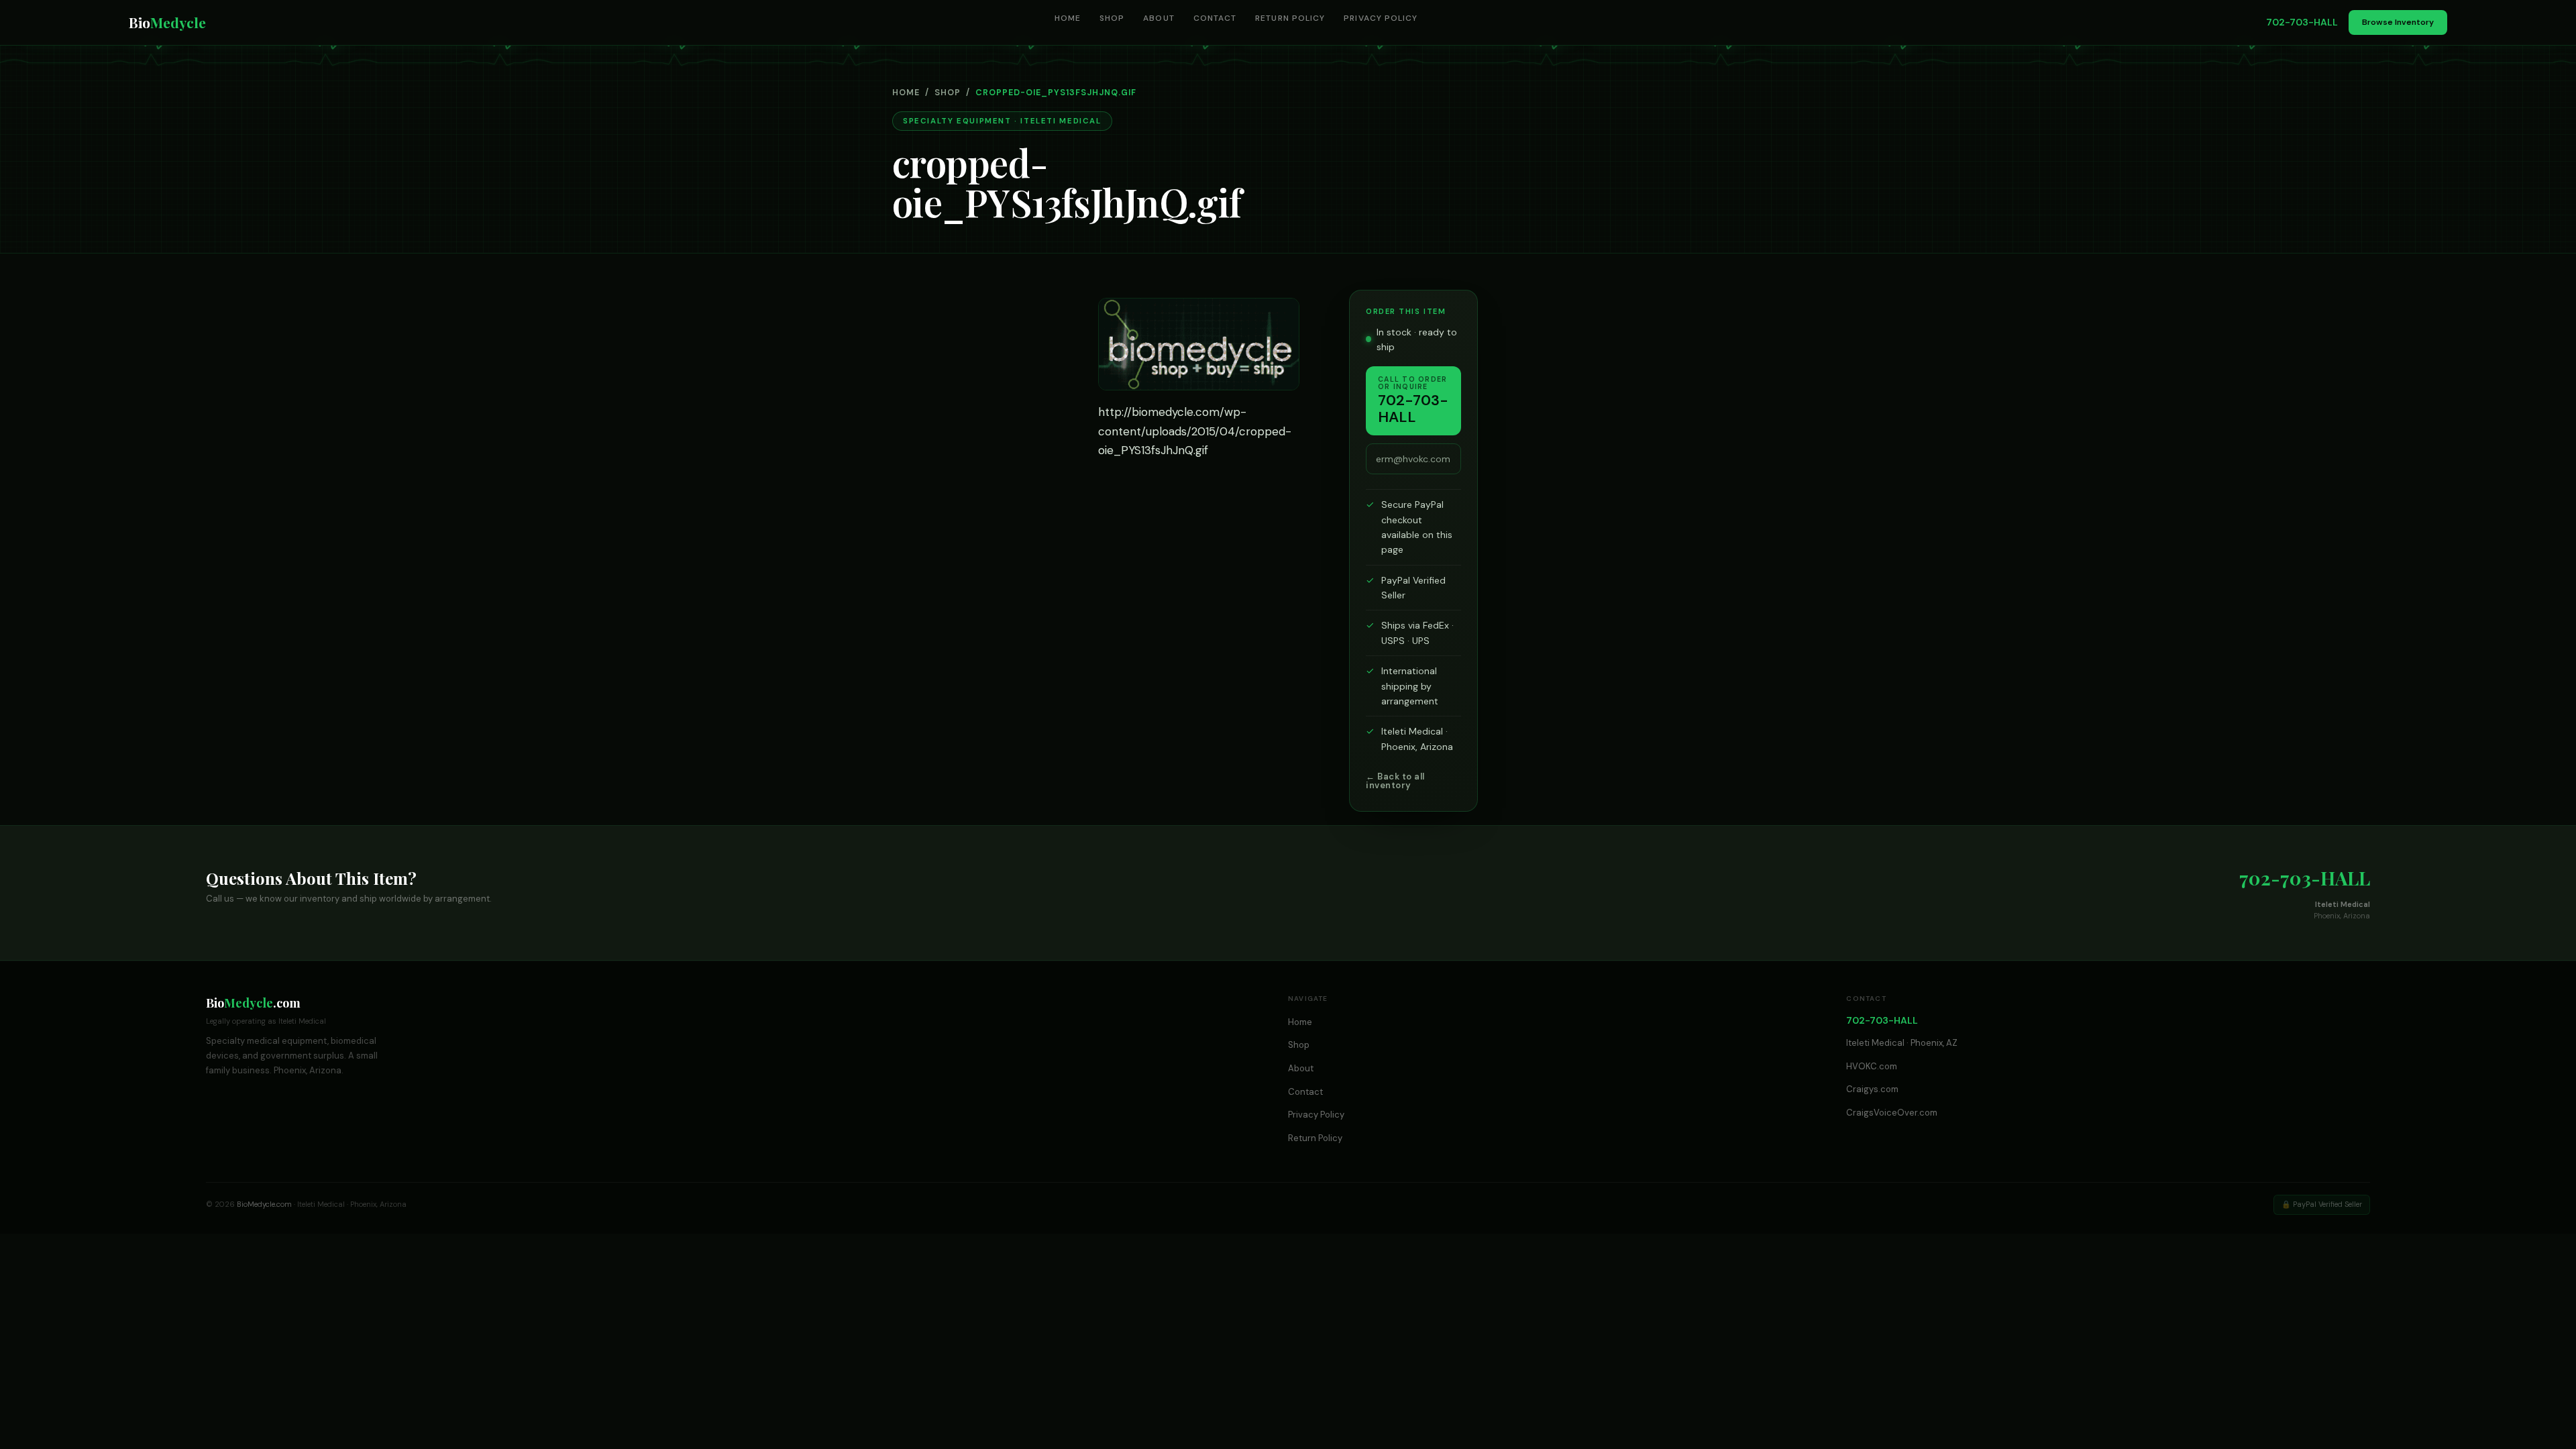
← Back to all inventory (1395, 781)
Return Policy (1290, 18)
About (1159, 18)
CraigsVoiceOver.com (1892, 1113)
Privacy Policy (1381, 18)
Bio (167, 22)
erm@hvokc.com (1413, 459)
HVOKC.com (1872, 1066)
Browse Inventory (2398, 22)
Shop (1112, 18)
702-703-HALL (2302, 22)
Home (1068, 18)
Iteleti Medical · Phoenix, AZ (1902, 1043)
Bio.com (253, 1003)
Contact (1215, 18)
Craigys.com (1872, 1089)
